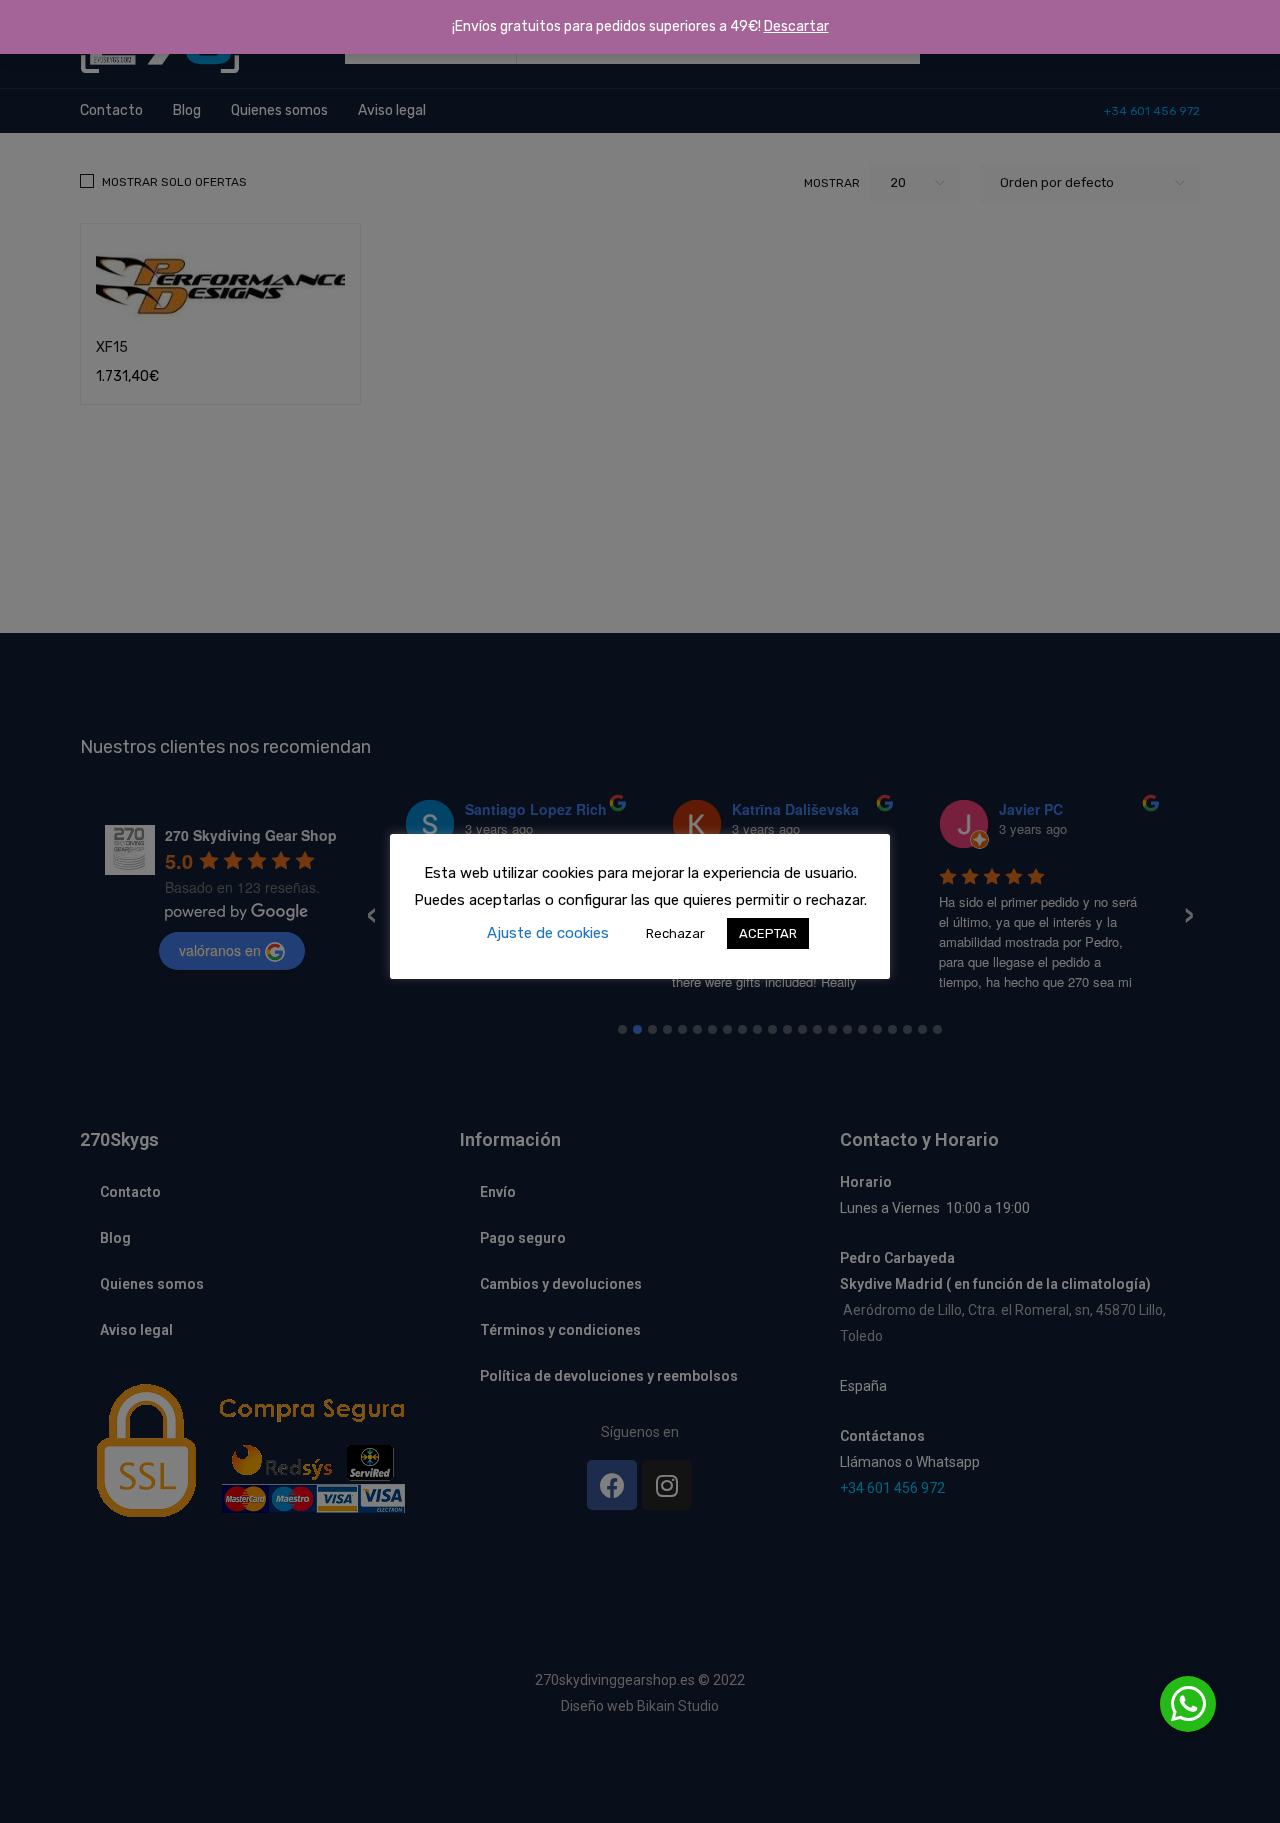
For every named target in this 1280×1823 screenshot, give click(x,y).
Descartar (796, 26)
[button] (1188, 1704)
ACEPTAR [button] (768, 933)
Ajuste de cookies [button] (548, 933)
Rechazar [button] (675, 933)
